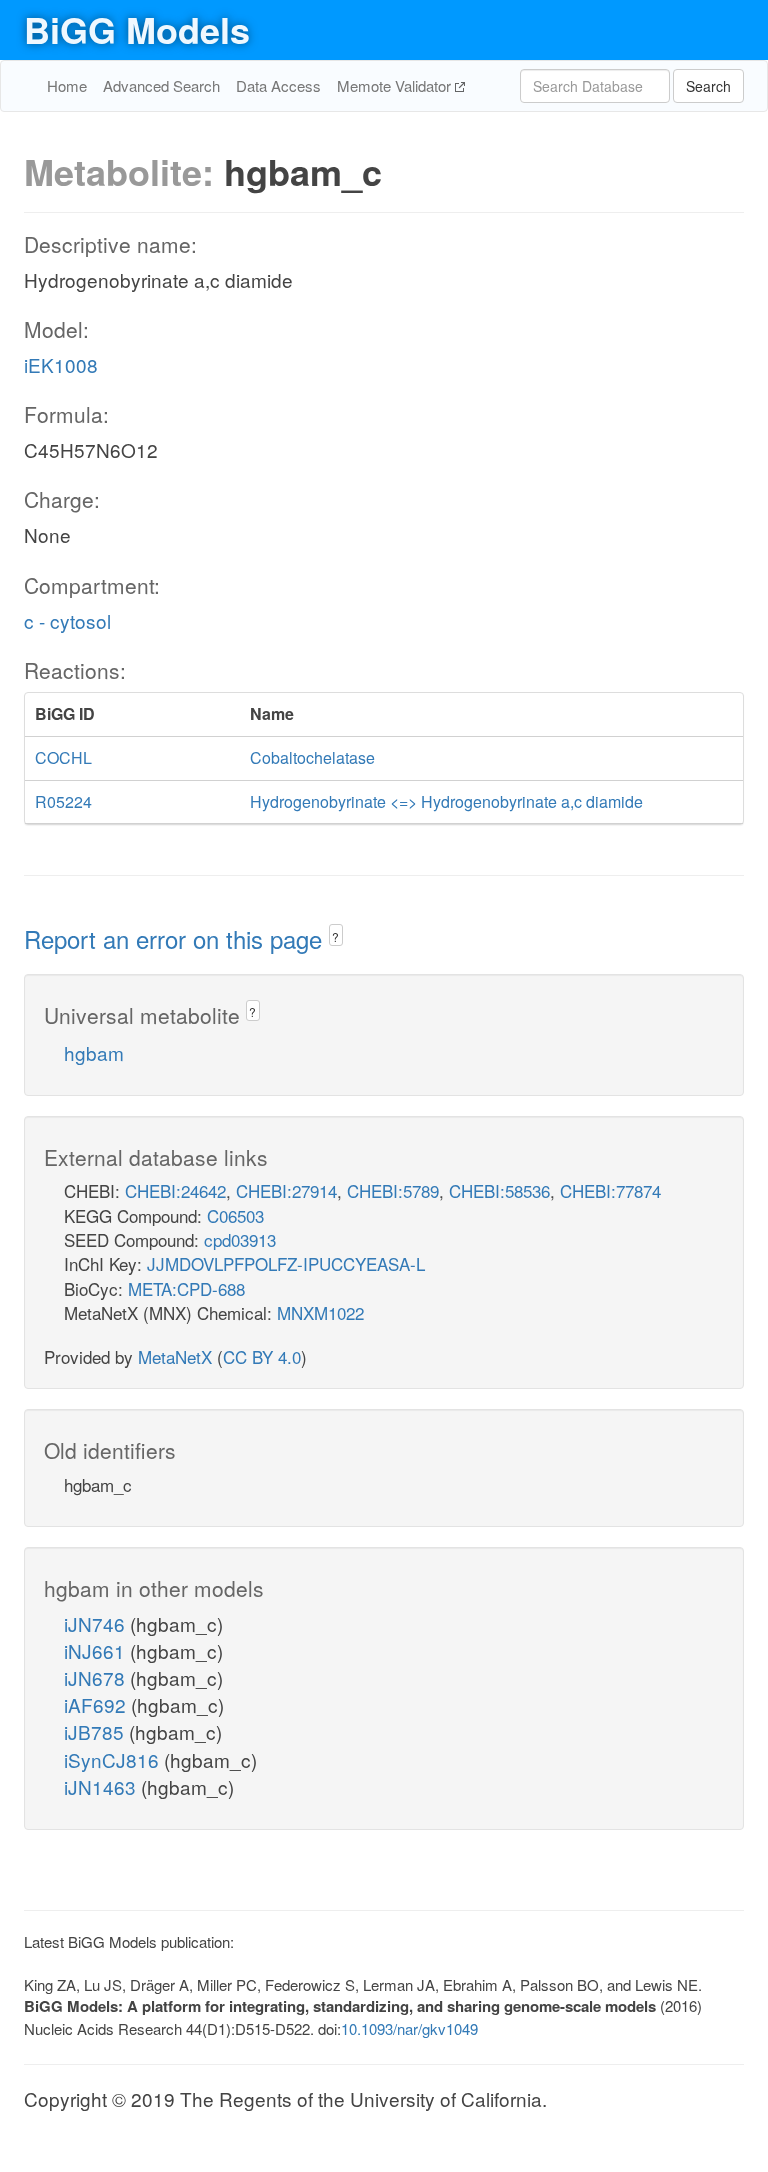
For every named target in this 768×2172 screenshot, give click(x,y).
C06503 (235, 1215)
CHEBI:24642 (175, 1190)
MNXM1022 (320, 1312)
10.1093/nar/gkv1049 (409, 2028)
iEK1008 (61, 364)
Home (67, 85)
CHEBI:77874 (610, 1190)
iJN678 (97, 1677)
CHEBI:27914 (286, 1190)
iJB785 (96, 1731)
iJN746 (97, 1623)
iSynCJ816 (114, 1759)
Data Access (278, 85)
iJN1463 (102, 1786)
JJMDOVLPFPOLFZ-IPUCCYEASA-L (286, 1263)
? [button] (335, 936)
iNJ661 (97, 1650)
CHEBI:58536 (499, 1190)
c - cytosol (67, 620)
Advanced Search (161, 85)
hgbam (94, 1052)
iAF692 (97, 1704)
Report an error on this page (176, 938)
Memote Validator (396, 85)
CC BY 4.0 (262, 1356)
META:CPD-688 (186, 1288)
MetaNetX (175, 1356)
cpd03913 (240, 1239)
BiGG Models (137, 29)
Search (708, 86)
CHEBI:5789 (393, 1190)
